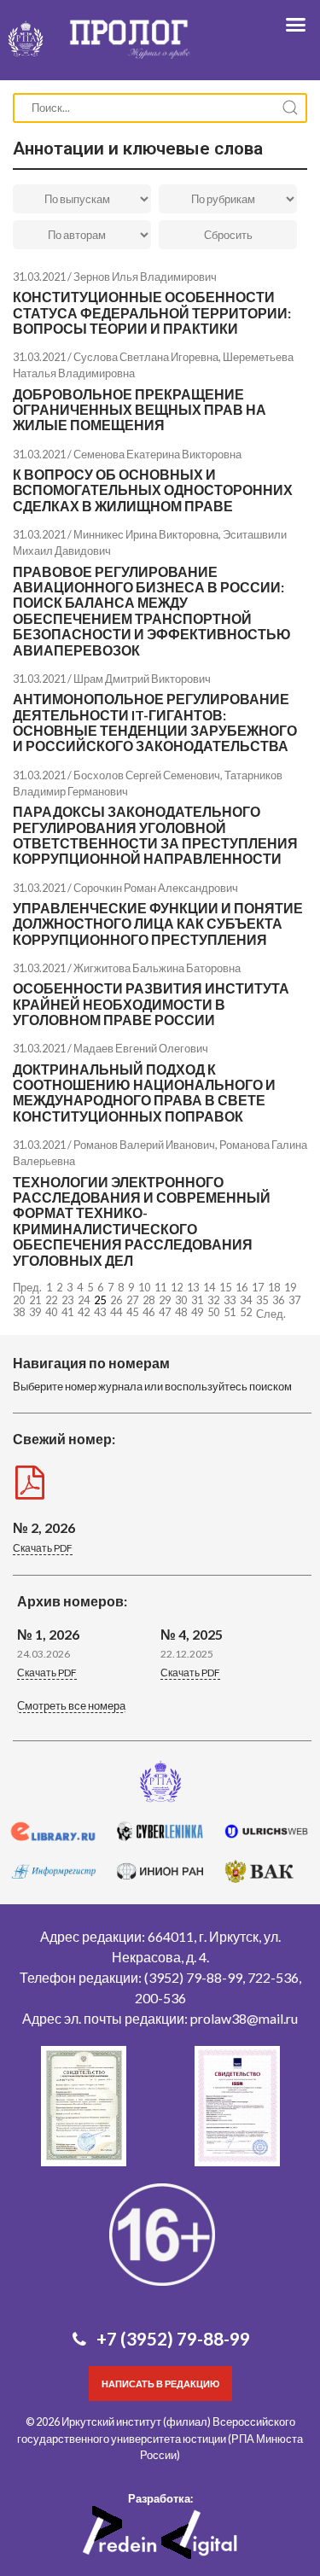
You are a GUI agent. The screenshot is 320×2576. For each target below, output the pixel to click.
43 (100, 1312)
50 (213, 1312)
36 (278, 1300)
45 (132, 1312)
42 (84, 1312)
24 (84, 1300)
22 (51, 1300)
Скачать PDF (43, 1548)
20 (19, 1300)
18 (274, 1287)
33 (230, 1300)
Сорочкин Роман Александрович (156, 888)
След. (271, 1314)
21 (35, 1300)
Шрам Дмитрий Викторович (142, 679)
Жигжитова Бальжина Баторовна (157, 968)
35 (262, 1300)
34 (246, 1300)
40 (51, 1312)
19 (290, 1287)
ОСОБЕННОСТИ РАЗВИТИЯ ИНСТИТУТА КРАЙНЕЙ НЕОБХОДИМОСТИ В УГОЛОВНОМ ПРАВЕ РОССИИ (151, 1004)
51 (230, 1312)
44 (116, 1312)
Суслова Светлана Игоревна (146, 357)
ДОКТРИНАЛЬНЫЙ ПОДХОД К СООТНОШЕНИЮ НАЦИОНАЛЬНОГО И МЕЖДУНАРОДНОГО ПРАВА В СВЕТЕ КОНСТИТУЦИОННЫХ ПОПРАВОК (144, 1093)
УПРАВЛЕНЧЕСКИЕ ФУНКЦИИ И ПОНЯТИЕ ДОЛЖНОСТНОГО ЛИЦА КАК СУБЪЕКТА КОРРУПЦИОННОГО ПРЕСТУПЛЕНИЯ (158, 924)
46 (148, 1312)
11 (160, 1287)
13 (193, 1287)
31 (197, 1300)
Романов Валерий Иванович (144, 1145)
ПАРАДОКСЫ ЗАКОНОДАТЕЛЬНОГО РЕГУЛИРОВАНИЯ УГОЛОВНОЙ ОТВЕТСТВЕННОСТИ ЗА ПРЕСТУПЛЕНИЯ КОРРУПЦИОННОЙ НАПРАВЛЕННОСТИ (155, 835)
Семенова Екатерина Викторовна (157, 454)
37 (294, 1300)
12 (177, 1287)
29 (165, 1300)
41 (67, 1312)
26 (116, 1300)
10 (144, 1287)
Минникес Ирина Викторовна (146, 534)
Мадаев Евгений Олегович (141, 1048)
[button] (71, 1707)
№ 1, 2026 (48, 1634)
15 (225, 1287)
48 (181, 1312)
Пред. (27, 1288)
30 (181, 1300)
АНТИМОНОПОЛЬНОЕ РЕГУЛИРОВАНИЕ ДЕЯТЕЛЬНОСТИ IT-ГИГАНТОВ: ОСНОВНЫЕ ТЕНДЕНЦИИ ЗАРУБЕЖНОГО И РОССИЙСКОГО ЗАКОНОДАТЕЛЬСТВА (155, 722)
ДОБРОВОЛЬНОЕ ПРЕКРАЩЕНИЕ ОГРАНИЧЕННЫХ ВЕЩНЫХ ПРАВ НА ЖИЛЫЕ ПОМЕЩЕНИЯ (140, 410)
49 (197, 1312)
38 (19, 1312)
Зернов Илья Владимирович (145, 277)
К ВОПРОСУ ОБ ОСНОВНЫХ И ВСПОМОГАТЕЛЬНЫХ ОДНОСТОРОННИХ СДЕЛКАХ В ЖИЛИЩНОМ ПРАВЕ (153, 490)
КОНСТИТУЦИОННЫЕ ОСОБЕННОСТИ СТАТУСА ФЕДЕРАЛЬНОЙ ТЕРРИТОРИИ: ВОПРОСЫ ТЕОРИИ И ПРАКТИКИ (152, 312)
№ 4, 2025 (192, 1634)
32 (213, 1300)
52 (246, 1312)
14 (209, 1287)
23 (67, 1300)
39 (35, 1312)
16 (241, 1287)
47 (165, 1312)
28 (148, 1300)
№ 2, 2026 (44, 1527)
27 (132, 1300)
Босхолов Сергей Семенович (147, 775)
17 (258, 1287)
